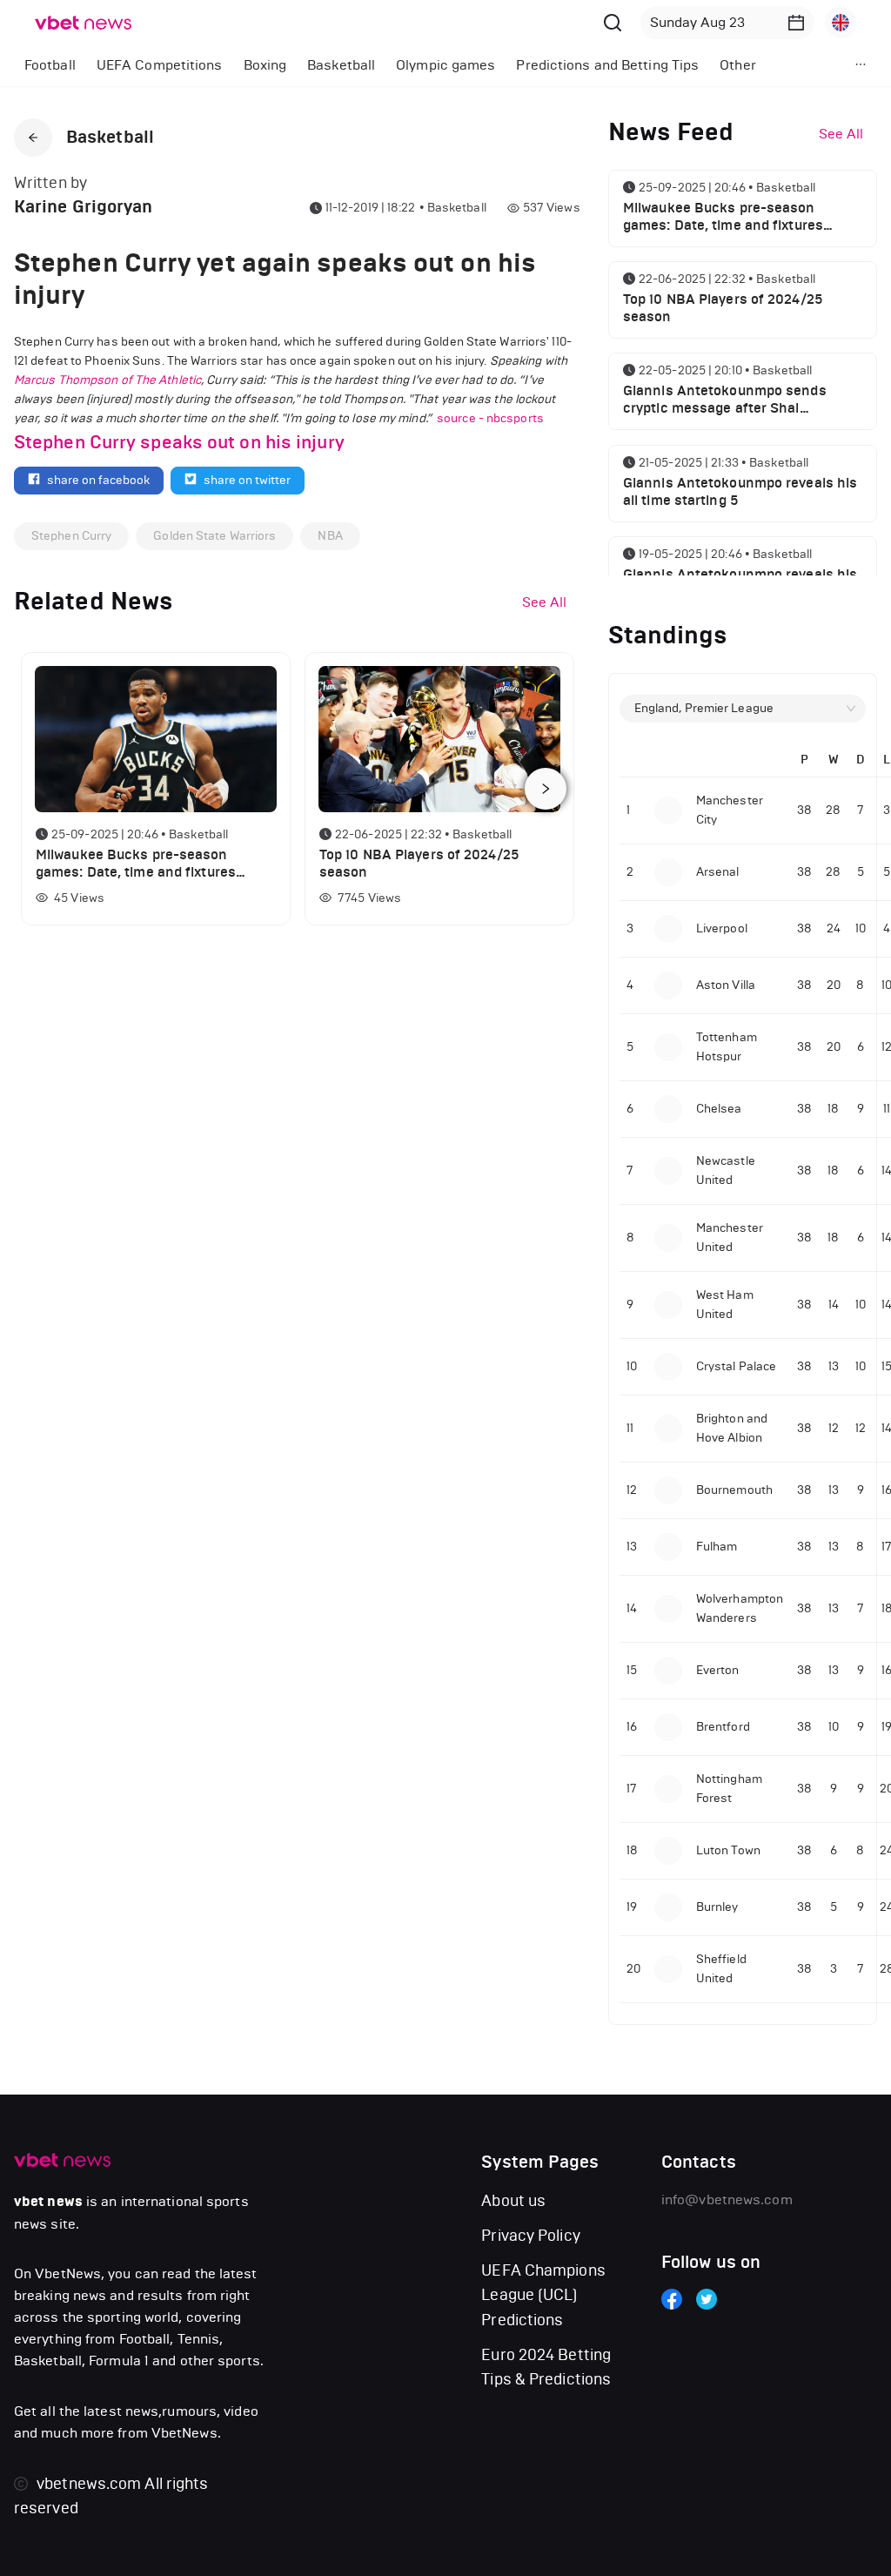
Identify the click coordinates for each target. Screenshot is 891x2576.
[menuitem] (50, 65)
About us (513, 2201)
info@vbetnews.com (727, 2199)
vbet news (48, 2202)
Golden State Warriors (214, 536)
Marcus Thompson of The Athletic (107, 380)
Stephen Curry (71, 536)
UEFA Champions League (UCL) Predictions (543, 2295)
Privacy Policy (530, 2236)
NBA (330, 536)
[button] (796, 23)
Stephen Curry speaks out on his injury (179, 442)
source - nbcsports (490, 418)
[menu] (409, 65)
